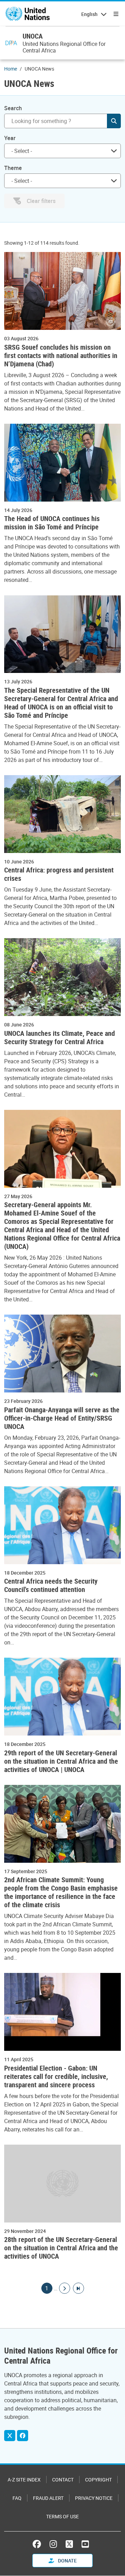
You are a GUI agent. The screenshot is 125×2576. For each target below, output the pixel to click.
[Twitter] (10, 2436)
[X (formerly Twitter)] (69, 2544)
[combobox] (62, 151)
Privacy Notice (94, 2498)
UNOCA (33, 36)
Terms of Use (62, 2516)
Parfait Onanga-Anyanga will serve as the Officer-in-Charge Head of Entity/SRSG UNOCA (62, 1418)
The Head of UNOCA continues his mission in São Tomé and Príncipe (52, 523)
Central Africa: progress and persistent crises (59, 874)
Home (11, 69)
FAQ (17, 2498)
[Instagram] (53, 2544)
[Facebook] (23, 2436)
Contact (63, 2480)
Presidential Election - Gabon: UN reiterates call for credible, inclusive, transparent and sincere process (56, 2077)
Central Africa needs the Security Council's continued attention (51, 1585)
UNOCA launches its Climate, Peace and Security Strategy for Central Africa (60, 1038)
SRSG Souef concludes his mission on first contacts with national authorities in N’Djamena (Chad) (61, 356)
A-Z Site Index (24, 2480)
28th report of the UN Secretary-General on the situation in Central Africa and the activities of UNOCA (61, 2248)
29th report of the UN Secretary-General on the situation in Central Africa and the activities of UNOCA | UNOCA (61, 1761)
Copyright (98, 2480)
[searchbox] (60, 151)
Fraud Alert (48, 2498)
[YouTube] (85, 2544)
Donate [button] (67, 2561)
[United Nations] (28, 14)
